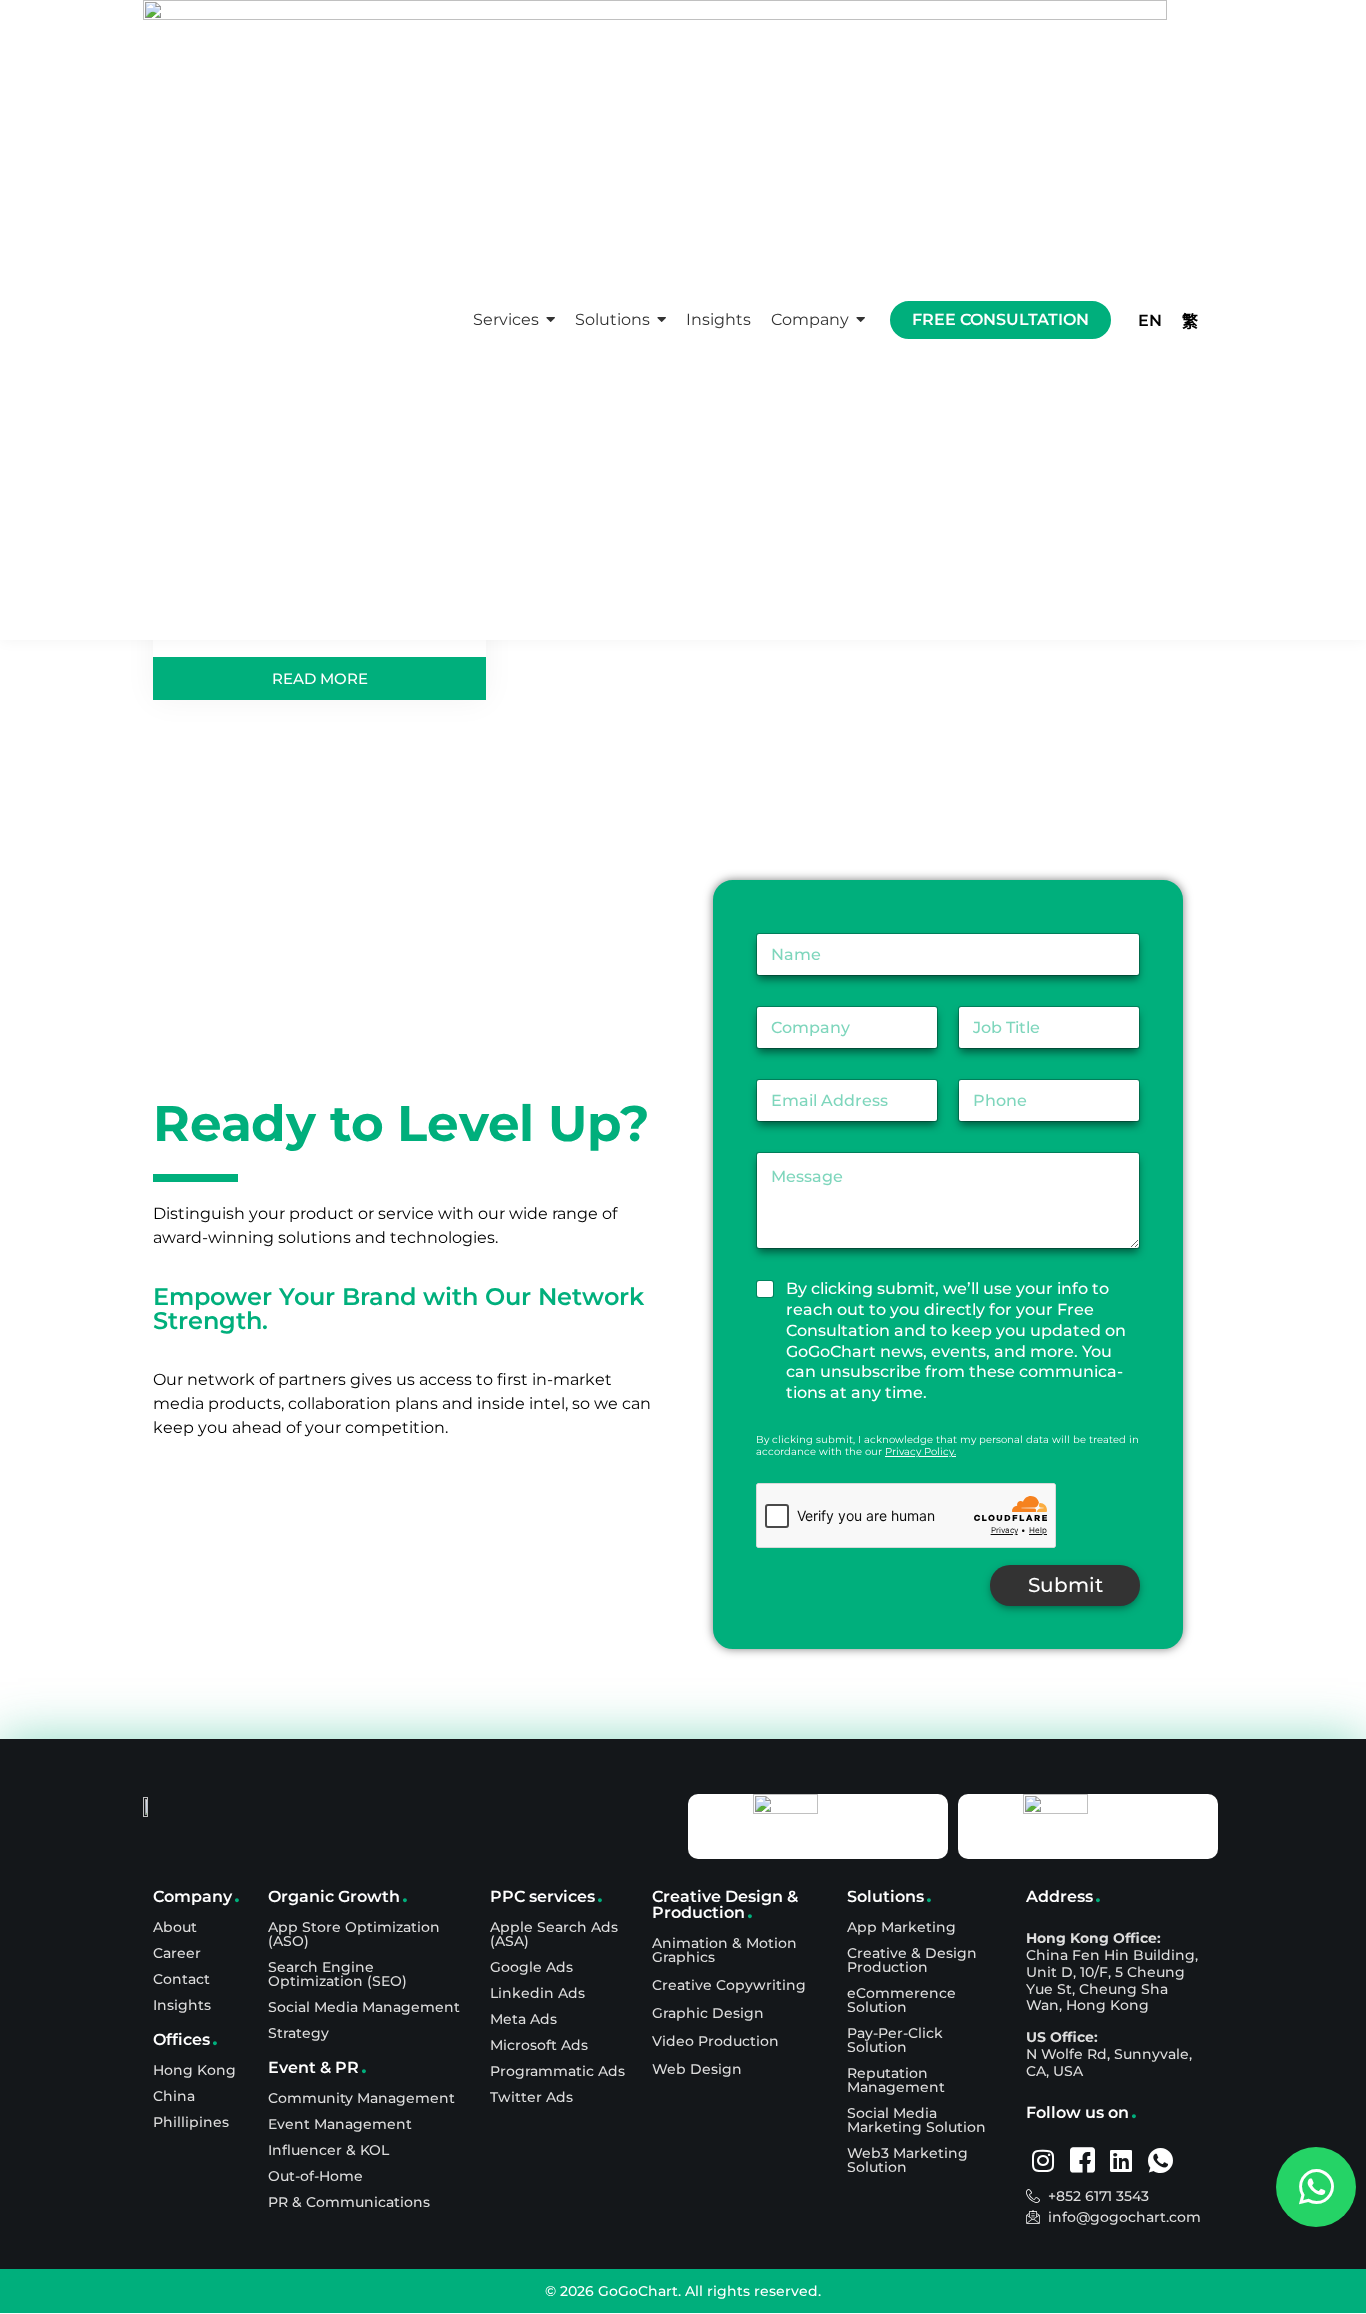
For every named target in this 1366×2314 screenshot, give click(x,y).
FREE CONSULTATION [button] (1000, 319)
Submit (1065, 1585)
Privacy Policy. (920, 1451)
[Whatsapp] (1160, 2161)
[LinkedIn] (1121, 2161)
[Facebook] (1082, 2161)
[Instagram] (1043, 2161)
